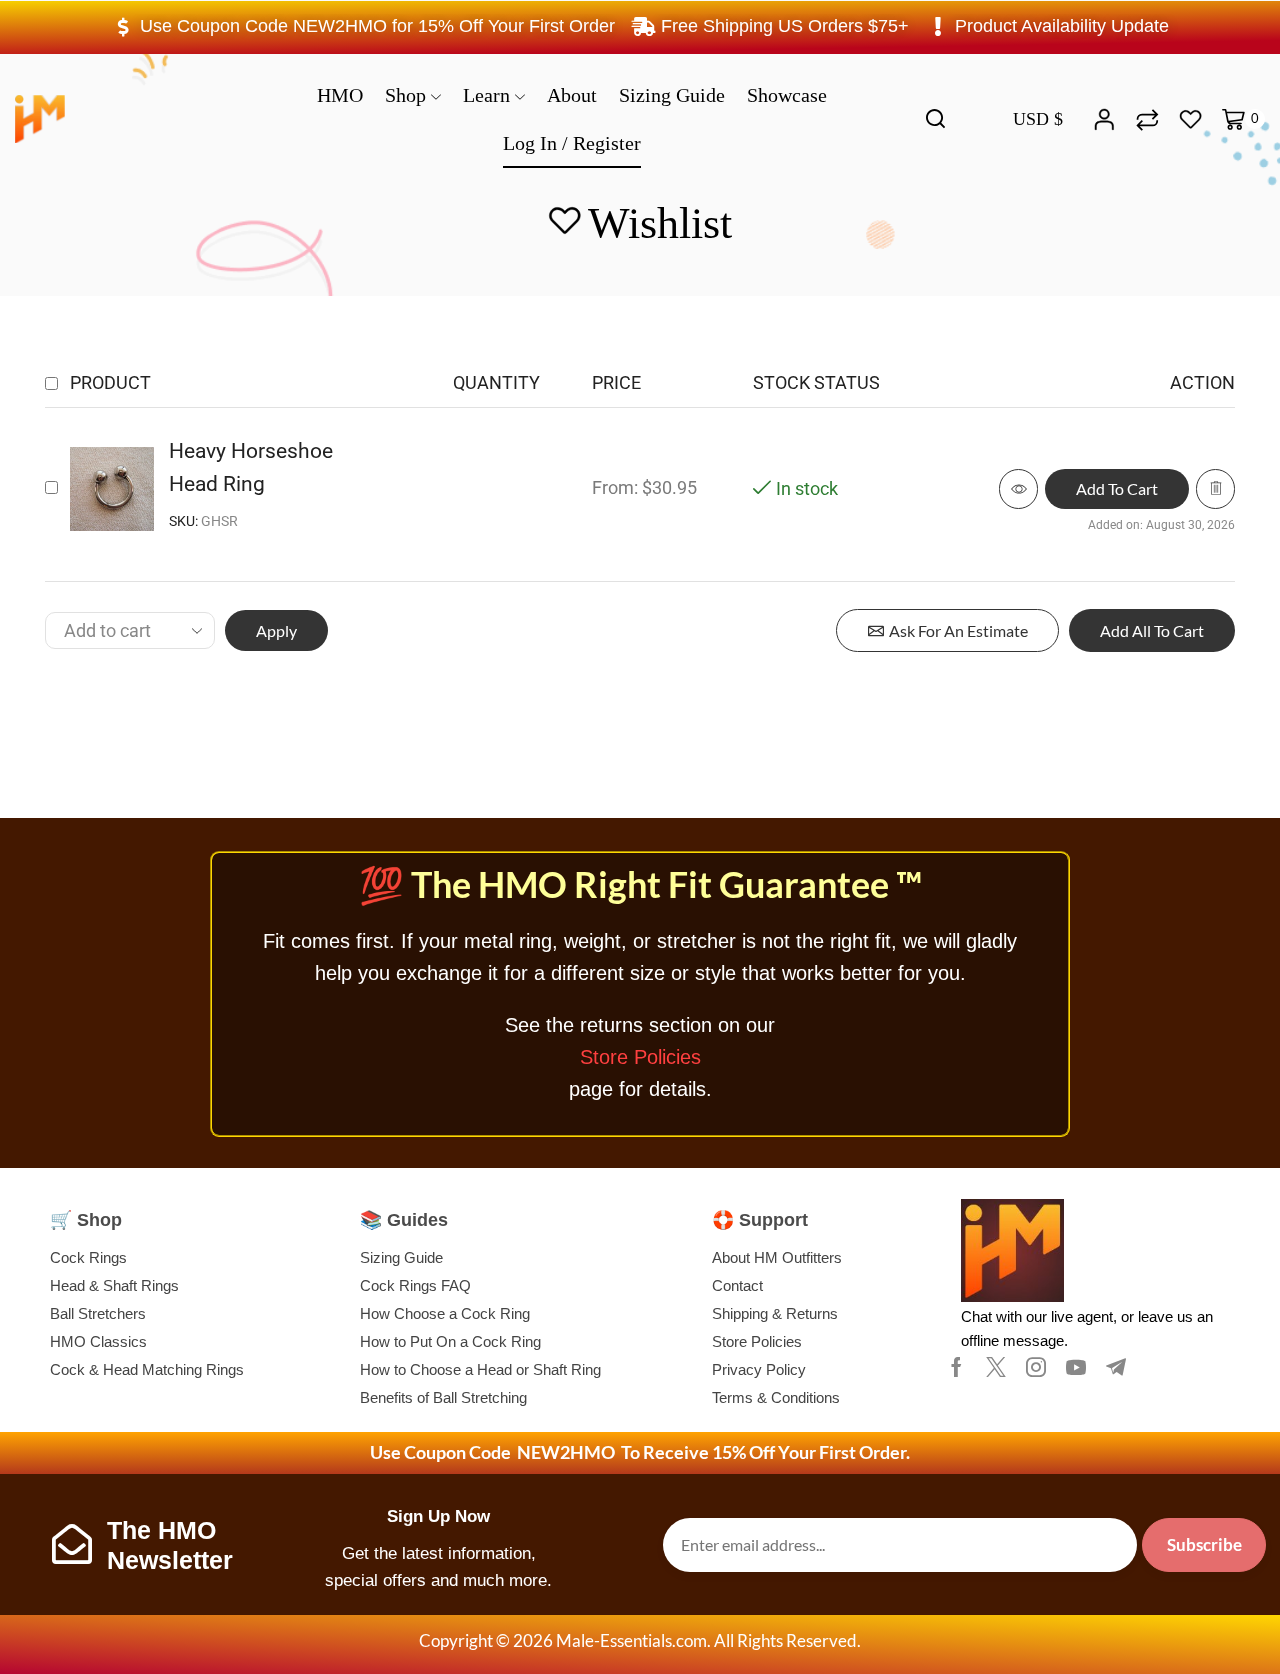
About (572, 95)
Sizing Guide (672, 95)
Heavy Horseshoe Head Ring (251, 467)
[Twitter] (996, 1367)
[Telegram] (1116, 1367)
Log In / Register (572, 143)
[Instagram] (1036, 1367)
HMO (340, 95)
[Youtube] (1076, 1367)
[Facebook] (956, 1367)
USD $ (1038, 119)
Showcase (787, 95)
